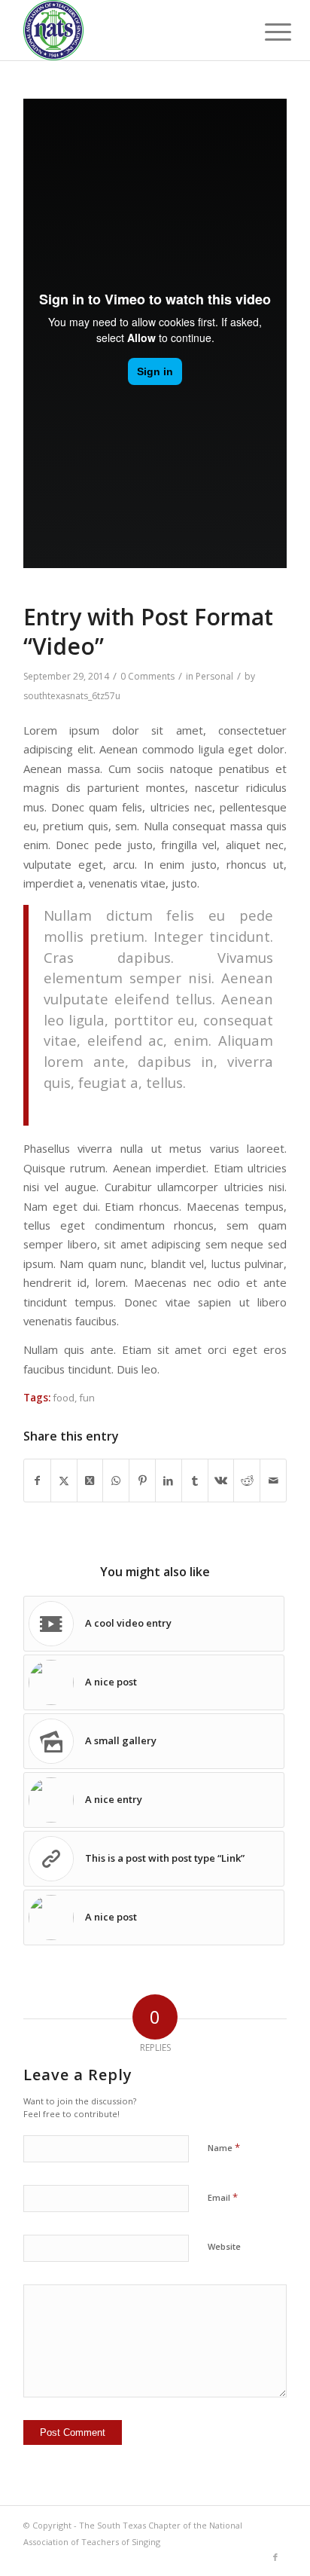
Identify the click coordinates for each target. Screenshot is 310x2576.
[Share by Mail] (273, 1481)
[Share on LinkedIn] (169, 1481)
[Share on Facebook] (37, 1481)
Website (224, 2246)
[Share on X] (64, 1481)
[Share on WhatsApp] (116, 1481)
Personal (214, 676)
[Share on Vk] (221, 1481)
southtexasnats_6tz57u (72, 696)
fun (87, 1398)
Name (224, 2147)
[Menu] (266, 32)
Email (223, 2197)
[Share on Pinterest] (142, 1481)
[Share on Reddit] (247, 1481)
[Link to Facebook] (275, 2557)
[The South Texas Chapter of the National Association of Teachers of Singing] (129, 30)
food (64, 1398)
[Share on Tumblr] (195, 1481)
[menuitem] (266, 32)
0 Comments (147, 676)
